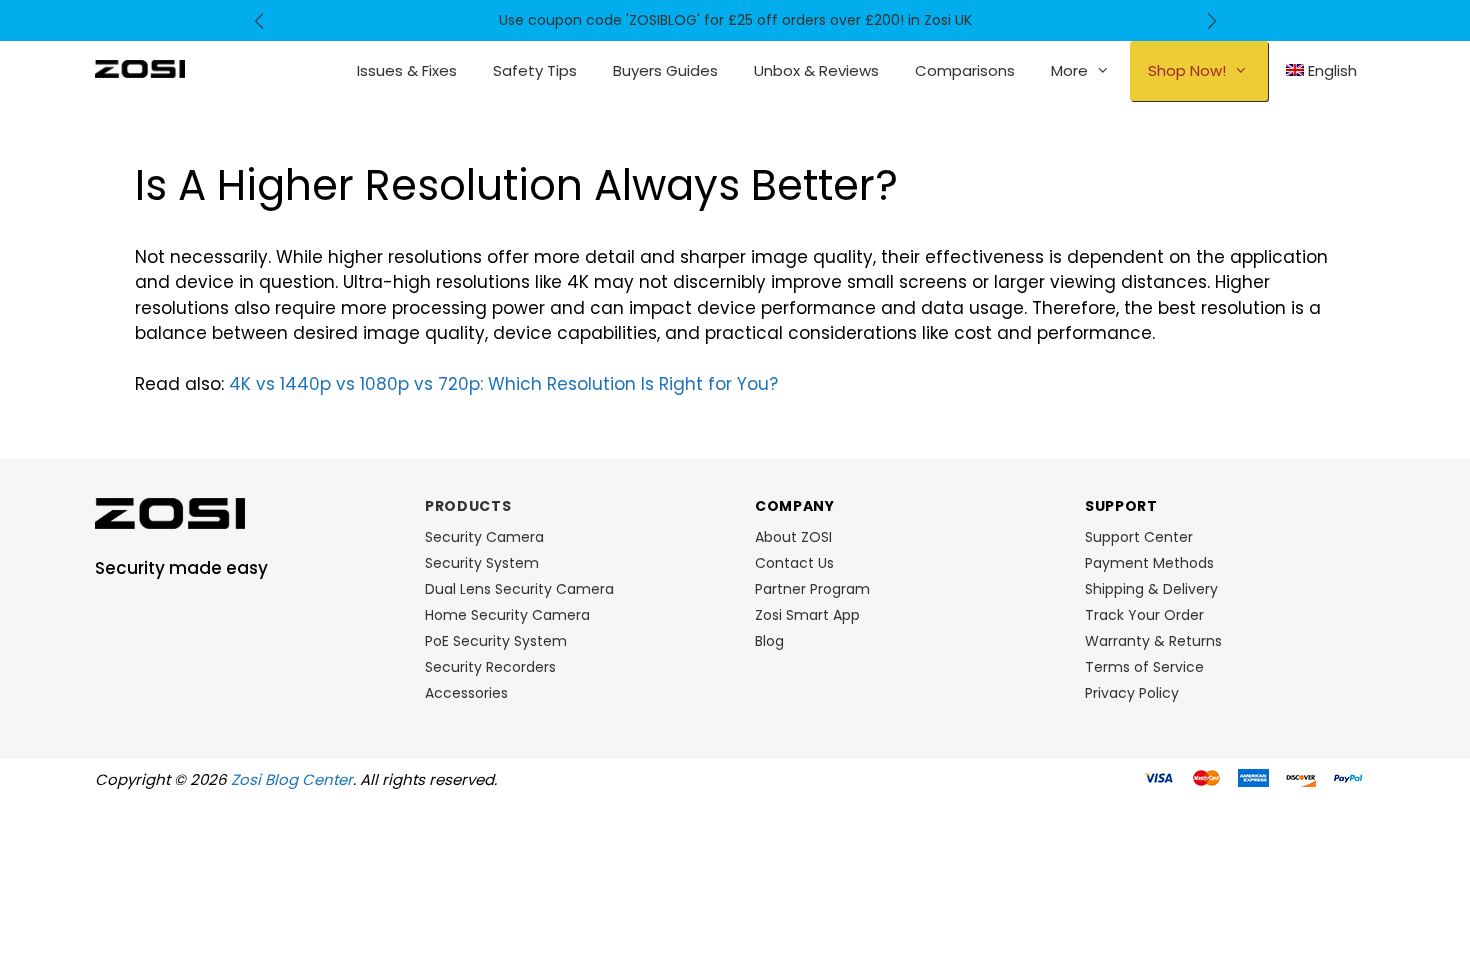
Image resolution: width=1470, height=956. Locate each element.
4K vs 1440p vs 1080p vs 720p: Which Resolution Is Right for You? (503, 384)
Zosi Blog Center (292, 779)
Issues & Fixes (407, 70)
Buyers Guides (665, 70)
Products (468, 506)
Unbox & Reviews (816, 70)
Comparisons (965, 70)
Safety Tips (535, 70)
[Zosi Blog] (140, 68)
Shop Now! (1187, 70)
